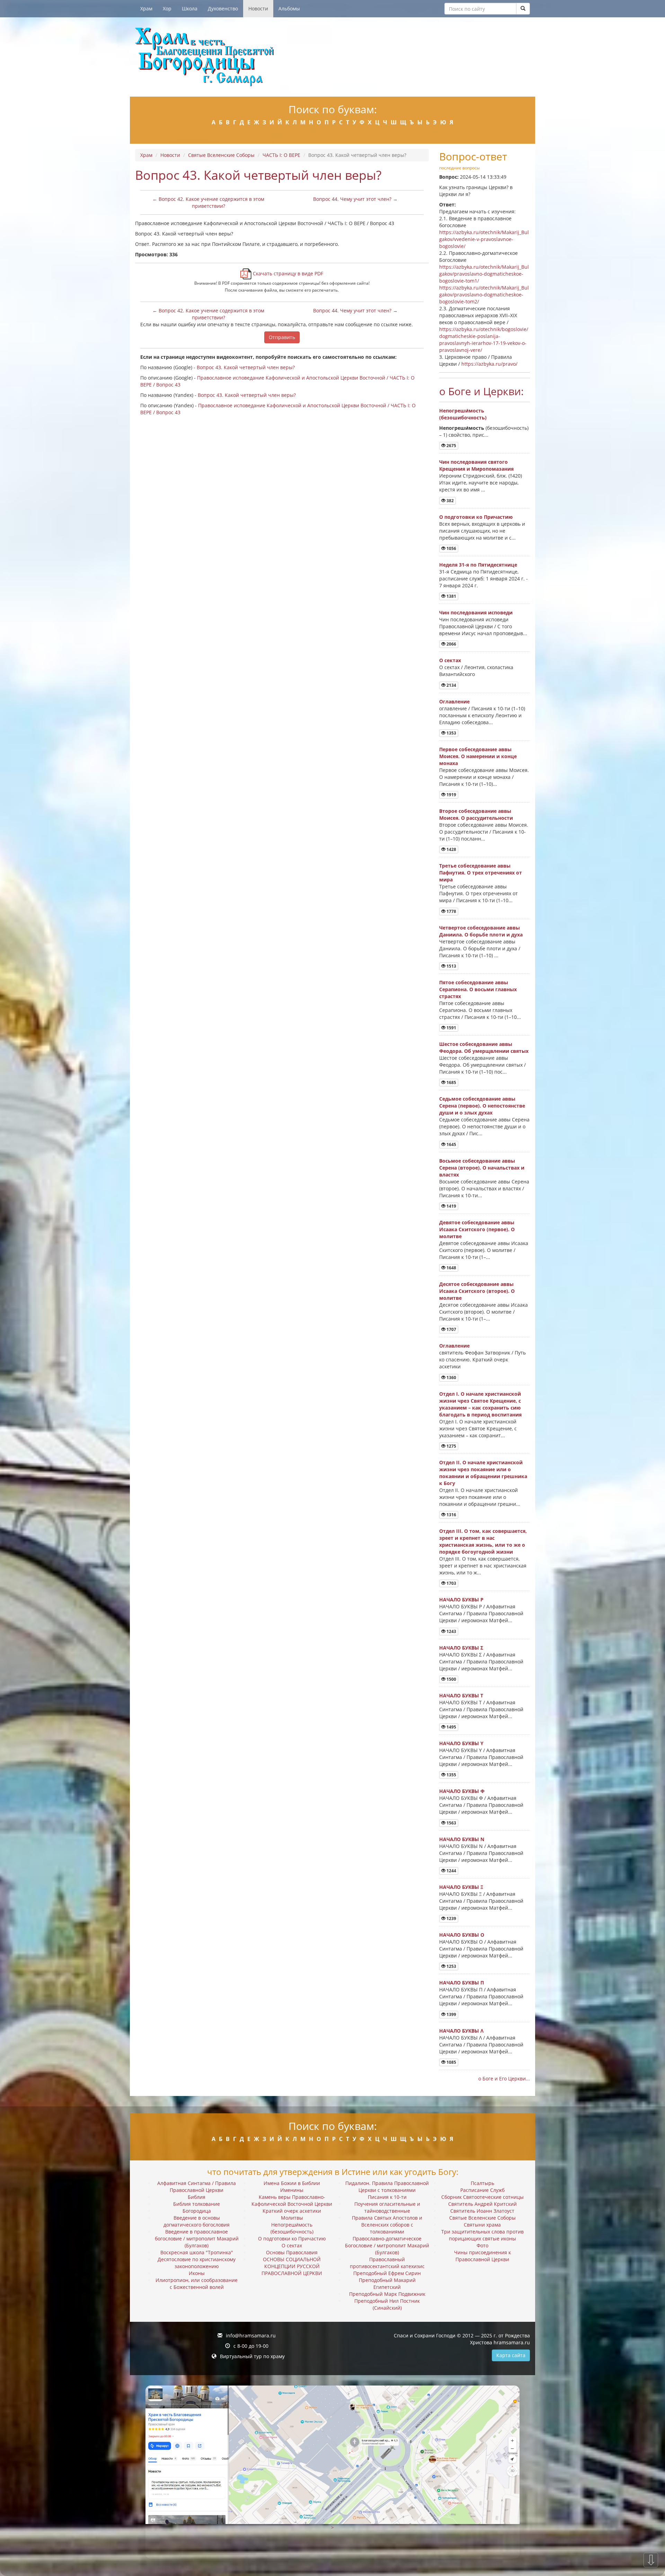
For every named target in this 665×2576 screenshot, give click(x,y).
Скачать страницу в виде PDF (287, 273)
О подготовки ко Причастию (476, 517)
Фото (482, 2245)
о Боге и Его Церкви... (504, 2078)
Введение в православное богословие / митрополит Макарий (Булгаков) (197, 2239)
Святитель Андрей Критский (482, 2204)
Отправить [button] (282, 337)
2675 (451, 446)
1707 (451, 1329)
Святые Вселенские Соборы (221, 155)
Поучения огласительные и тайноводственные (387, 2207)
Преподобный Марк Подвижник (387, 2294)
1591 (451, 1028)
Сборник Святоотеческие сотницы (482, 2197)
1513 (451, 966)
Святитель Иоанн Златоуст (482, 2211)
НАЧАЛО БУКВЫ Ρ (461, 1600)
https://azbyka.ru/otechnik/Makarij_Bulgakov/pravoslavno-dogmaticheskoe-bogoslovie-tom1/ (484, 274)
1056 (451, 548)
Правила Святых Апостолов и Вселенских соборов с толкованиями (387, 2225)
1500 (451, 1679)
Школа (190, 8)
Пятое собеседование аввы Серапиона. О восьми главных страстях (478, 989)
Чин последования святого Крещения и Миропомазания (476, 465)
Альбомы (289, 8)
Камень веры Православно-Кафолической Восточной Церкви (292, 2200)
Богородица (197, 2211)
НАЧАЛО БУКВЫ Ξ (461, 1887)
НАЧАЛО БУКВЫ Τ (461, 1695)
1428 (451, 849)
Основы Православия (292, 2252)
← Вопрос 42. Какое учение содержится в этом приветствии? (208, 202)
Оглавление (454, 701)
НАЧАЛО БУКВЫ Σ (461, 1648)
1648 (451, 1268)
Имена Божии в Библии (292, 2183)
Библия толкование (197, 2204)
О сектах (450, 660)
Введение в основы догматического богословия (197, 2221)
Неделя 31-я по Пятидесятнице (478, 565)
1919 (451, 795)
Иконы (197, 2273)
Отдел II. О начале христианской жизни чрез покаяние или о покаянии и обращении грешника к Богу (483, 1473)
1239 (451, 1918)
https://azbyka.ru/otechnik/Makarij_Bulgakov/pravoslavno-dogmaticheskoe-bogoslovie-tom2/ (484, 295)
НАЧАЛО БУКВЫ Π (462, 1983)
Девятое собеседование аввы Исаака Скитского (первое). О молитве (477, 1229)
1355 (451, 1775)
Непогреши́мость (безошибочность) (463, 414)
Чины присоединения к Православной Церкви (482, 2256)
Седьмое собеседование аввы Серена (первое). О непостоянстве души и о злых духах (482, 1106)
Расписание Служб (482, 2190)
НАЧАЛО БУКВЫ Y (461, 1743)
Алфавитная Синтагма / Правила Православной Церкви (197, 2187)
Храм (146, 8)
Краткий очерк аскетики (292, 2211)
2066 (451, 644)
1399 (451, 2014)
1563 (451, 1823)
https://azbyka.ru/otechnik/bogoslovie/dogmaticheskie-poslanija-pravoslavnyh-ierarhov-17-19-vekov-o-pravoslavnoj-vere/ (484, 340)
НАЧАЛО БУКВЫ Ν (462, 1839)
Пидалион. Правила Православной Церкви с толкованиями (387, 2187)
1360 (451, 1378)
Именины (292, 2190)
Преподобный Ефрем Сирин (387, 2273)
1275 (451, 1446)
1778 (451, 911)
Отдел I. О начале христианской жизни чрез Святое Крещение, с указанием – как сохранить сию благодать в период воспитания (480, 1404)
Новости (258, 8)
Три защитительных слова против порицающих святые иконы (482, 2235)
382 (450, 501)
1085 (451, 2062)
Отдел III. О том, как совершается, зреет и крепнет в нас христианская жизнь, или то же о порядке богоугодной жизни (483, 1541)
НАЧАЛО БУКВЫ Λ (461, 2031)
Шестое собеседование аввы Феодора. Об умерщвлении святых (484, 1047)
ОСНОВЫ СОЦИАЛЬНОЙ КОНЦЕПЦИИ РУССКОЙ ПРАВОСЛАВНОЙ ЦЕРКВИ (292, 2266)
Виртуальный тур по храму (252, 2356)
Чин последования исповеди (476, 612)
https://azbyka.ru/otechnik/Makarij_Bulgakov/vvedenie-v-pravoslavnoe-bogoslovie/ (484, 239)
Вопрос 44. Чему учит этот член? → (355, 199)
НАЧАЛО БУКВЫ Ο (462, 1935)
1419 (451, 1206)
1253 (451, 1966)
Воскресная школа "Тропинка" (197, 2252)
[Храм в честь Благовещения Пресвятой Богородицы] (332, 57)
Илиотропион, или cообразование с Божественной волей (197, 2284)
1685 (451, 1082)
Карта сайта (511, 2355)
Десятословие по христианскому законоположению (197, 2263)
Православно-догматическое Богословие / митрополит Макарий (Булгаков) (387, 2245)
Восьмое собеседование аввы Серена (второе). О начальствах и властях (482, 1168)
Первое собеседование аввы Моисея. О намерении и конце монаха (478, 756)
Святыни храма (482, 2225)
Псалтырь (482, 2183)
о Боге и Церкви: (481, 391)
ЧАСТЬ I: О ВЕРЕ (281, 155)
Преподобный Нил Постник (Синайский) (387, 2304)
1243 (451, 1631)
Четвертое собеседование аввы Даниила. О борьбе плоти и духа (481, 931)
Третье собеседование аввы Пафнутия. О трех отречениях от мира (481, 873)
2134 (451, 685)
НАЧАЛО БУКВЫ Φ (462, 1791)
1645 (451, 1144)
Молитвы (292, 2218)
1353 (451, 733)
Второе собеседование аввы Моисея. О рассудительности (476, 814)
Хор (167, 8)
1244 (451, 1871)
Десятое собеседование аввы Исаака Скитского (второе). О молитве (477, 1291)
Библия (197, 2197)
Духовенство (223, 8)
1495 (451, 1727)
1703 (451, 1583)
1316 (451, 1515)
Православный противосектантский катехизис (387, 2263)
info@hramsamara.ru (251, 2335)
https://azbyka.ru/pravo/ (489, 364)
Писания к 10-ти (387, 2197)
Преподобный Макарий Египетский (387, 2284)
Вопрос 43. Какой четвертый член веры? (246, 367)
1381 (451, 596)
